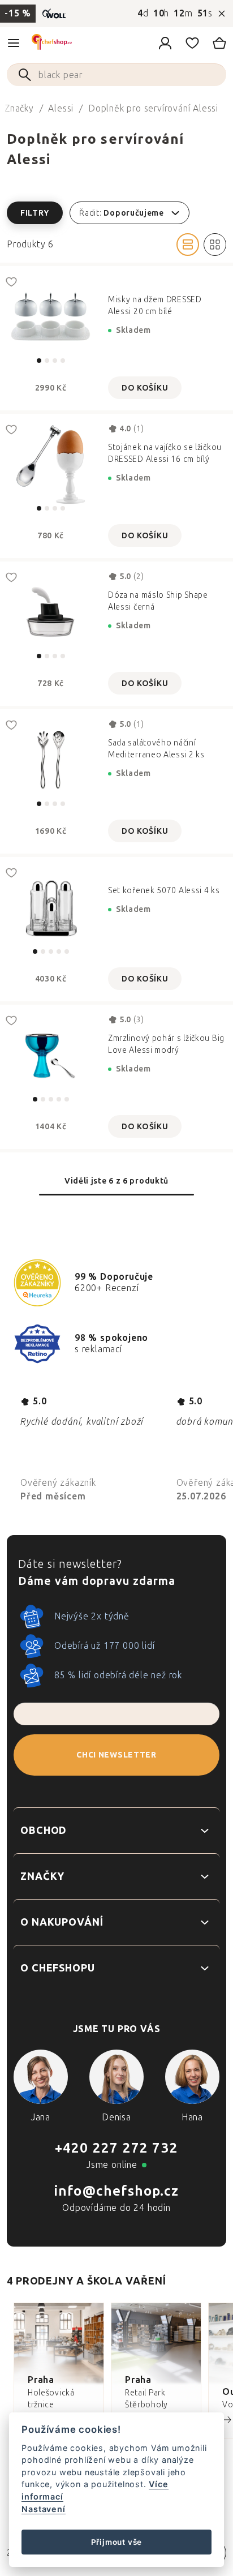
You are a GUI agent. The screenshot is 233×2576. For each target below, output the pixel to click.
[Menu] (14, 43)
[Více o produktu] (51, 317)
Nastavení (43, 2509)
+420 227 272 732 (116, 2148)
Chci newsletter (116, 1755)
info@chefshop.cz (116, 2191)
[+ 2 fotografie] (51, 1055)
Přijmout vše (117, 2542)
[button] (116, 213)
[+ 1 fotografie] (51, 908)
